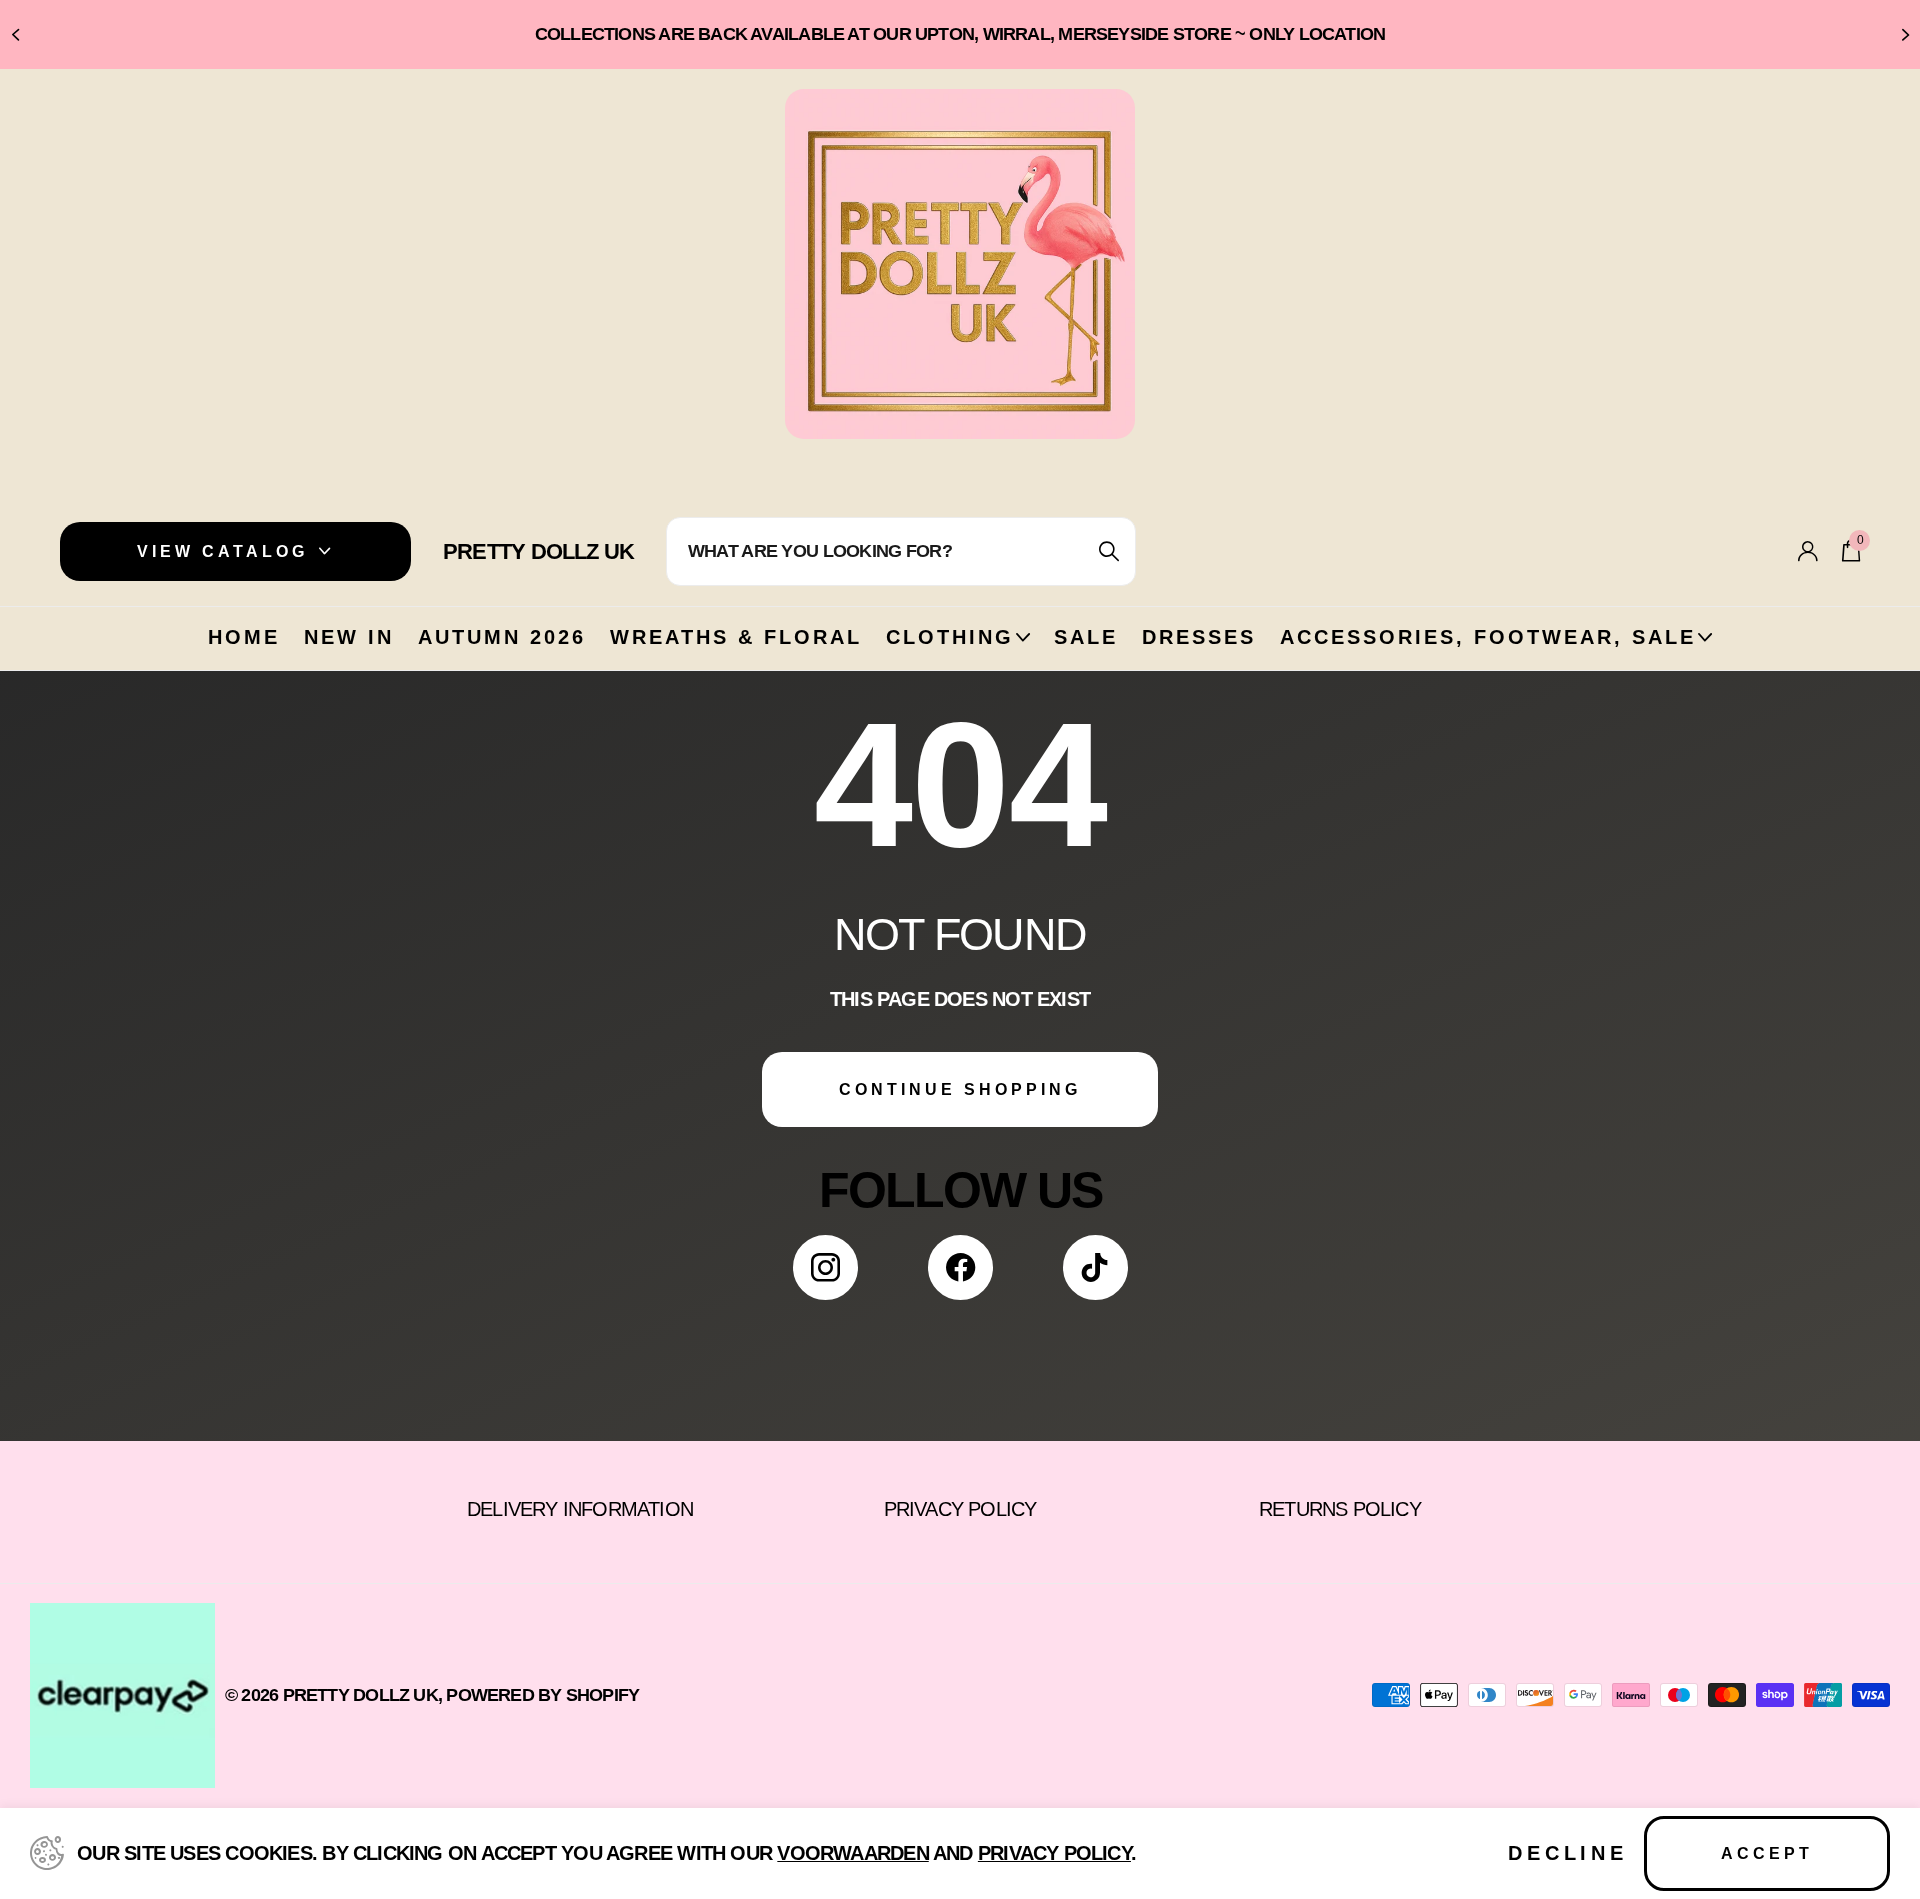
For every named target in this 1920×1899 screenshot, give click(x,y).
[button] (15, 34)
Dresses (1199, 637)
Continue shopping (960, 1089)
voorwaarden (852, 1853)
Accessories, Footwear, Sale (1488, 637)
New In (349, 637)
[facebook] (960, 1267)
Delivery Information (580, 1509)
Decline (1568, 1853)
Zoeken (1108, 551)
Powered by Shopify (542, 1695)
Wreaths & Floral (736, 637)
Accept (1767, 1853)
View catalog (226, 551)
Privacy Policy (960, 1509)
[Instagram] (825, 1267)
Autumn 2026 (502, 637)
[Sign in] (1808, 551)
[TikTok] (1095, 1267)
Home (244, 637)
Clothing (950, 637)
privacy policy (1054, 1853)
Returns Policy (1340, 1509)
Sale (1086, 637)
